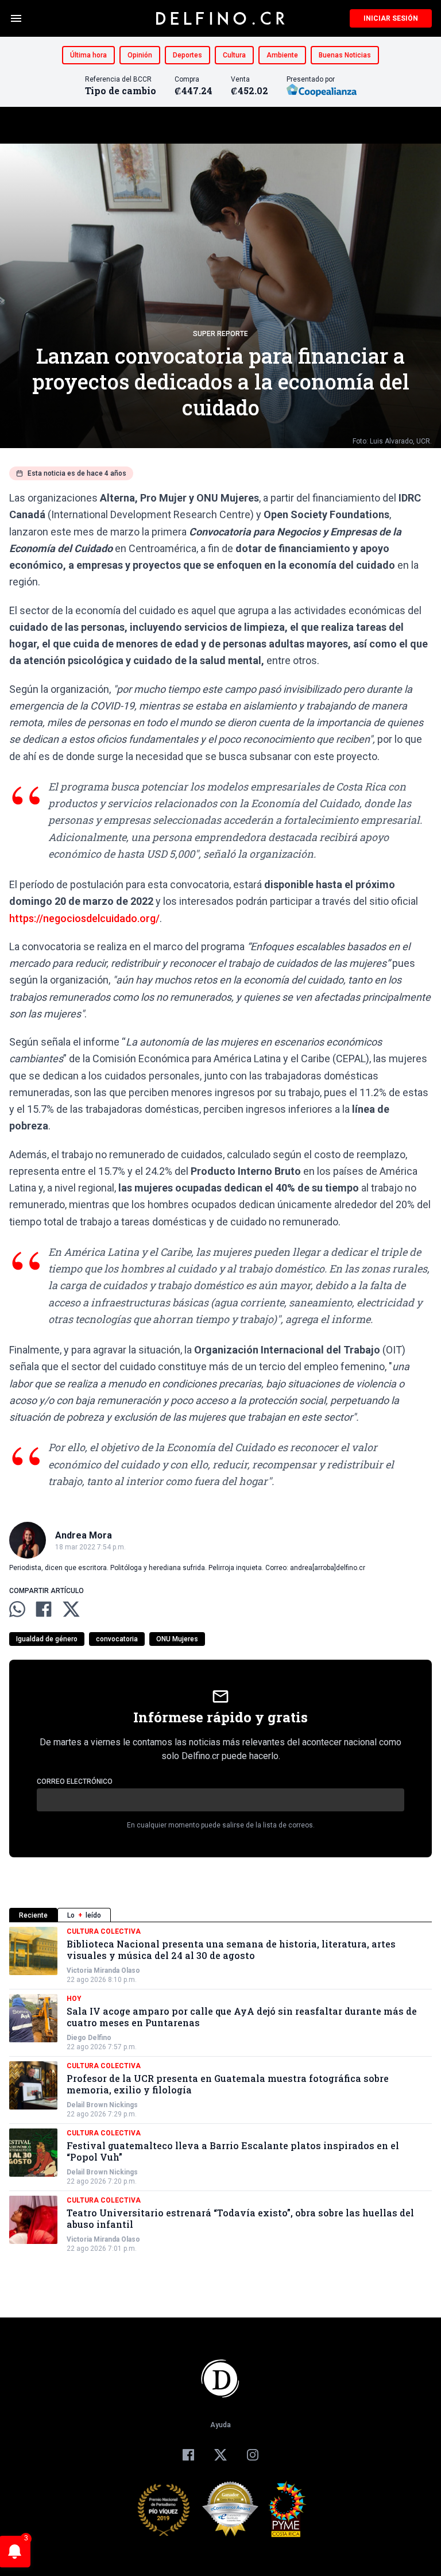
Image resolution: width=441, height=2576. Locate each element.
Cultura (234, 55)
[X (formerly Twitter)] (220, 2455)
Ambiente (282, 55)
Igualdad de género (47, 1639)
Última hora (88, 55)
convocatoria (117, 1639)
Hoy (74, 1999)
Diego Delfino (89, 2038)
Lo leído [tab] (84, 1915)
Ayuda (220, 2425)
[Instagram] (253, 2455)
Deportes (187, 55)
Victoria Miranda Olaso (103, 1970)
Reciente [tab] (33, 1915)
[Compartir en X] (71, 1609)
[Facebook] (188, 2455)
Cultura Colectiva (104, 1931)
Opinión (140, 55)
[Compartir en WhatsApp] (17, 1609)
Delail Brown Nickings (102, 2105)
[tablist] (220, 1915)
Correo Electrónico (75, 1781)
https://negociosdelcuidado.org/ (84, 918)
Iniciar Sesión (391, 18)
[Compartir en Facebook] (44, 1609)
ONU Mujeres (177, 1639)
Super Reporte (220, 334)
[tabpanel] (220, 2090)
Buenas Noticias (345, 55)
